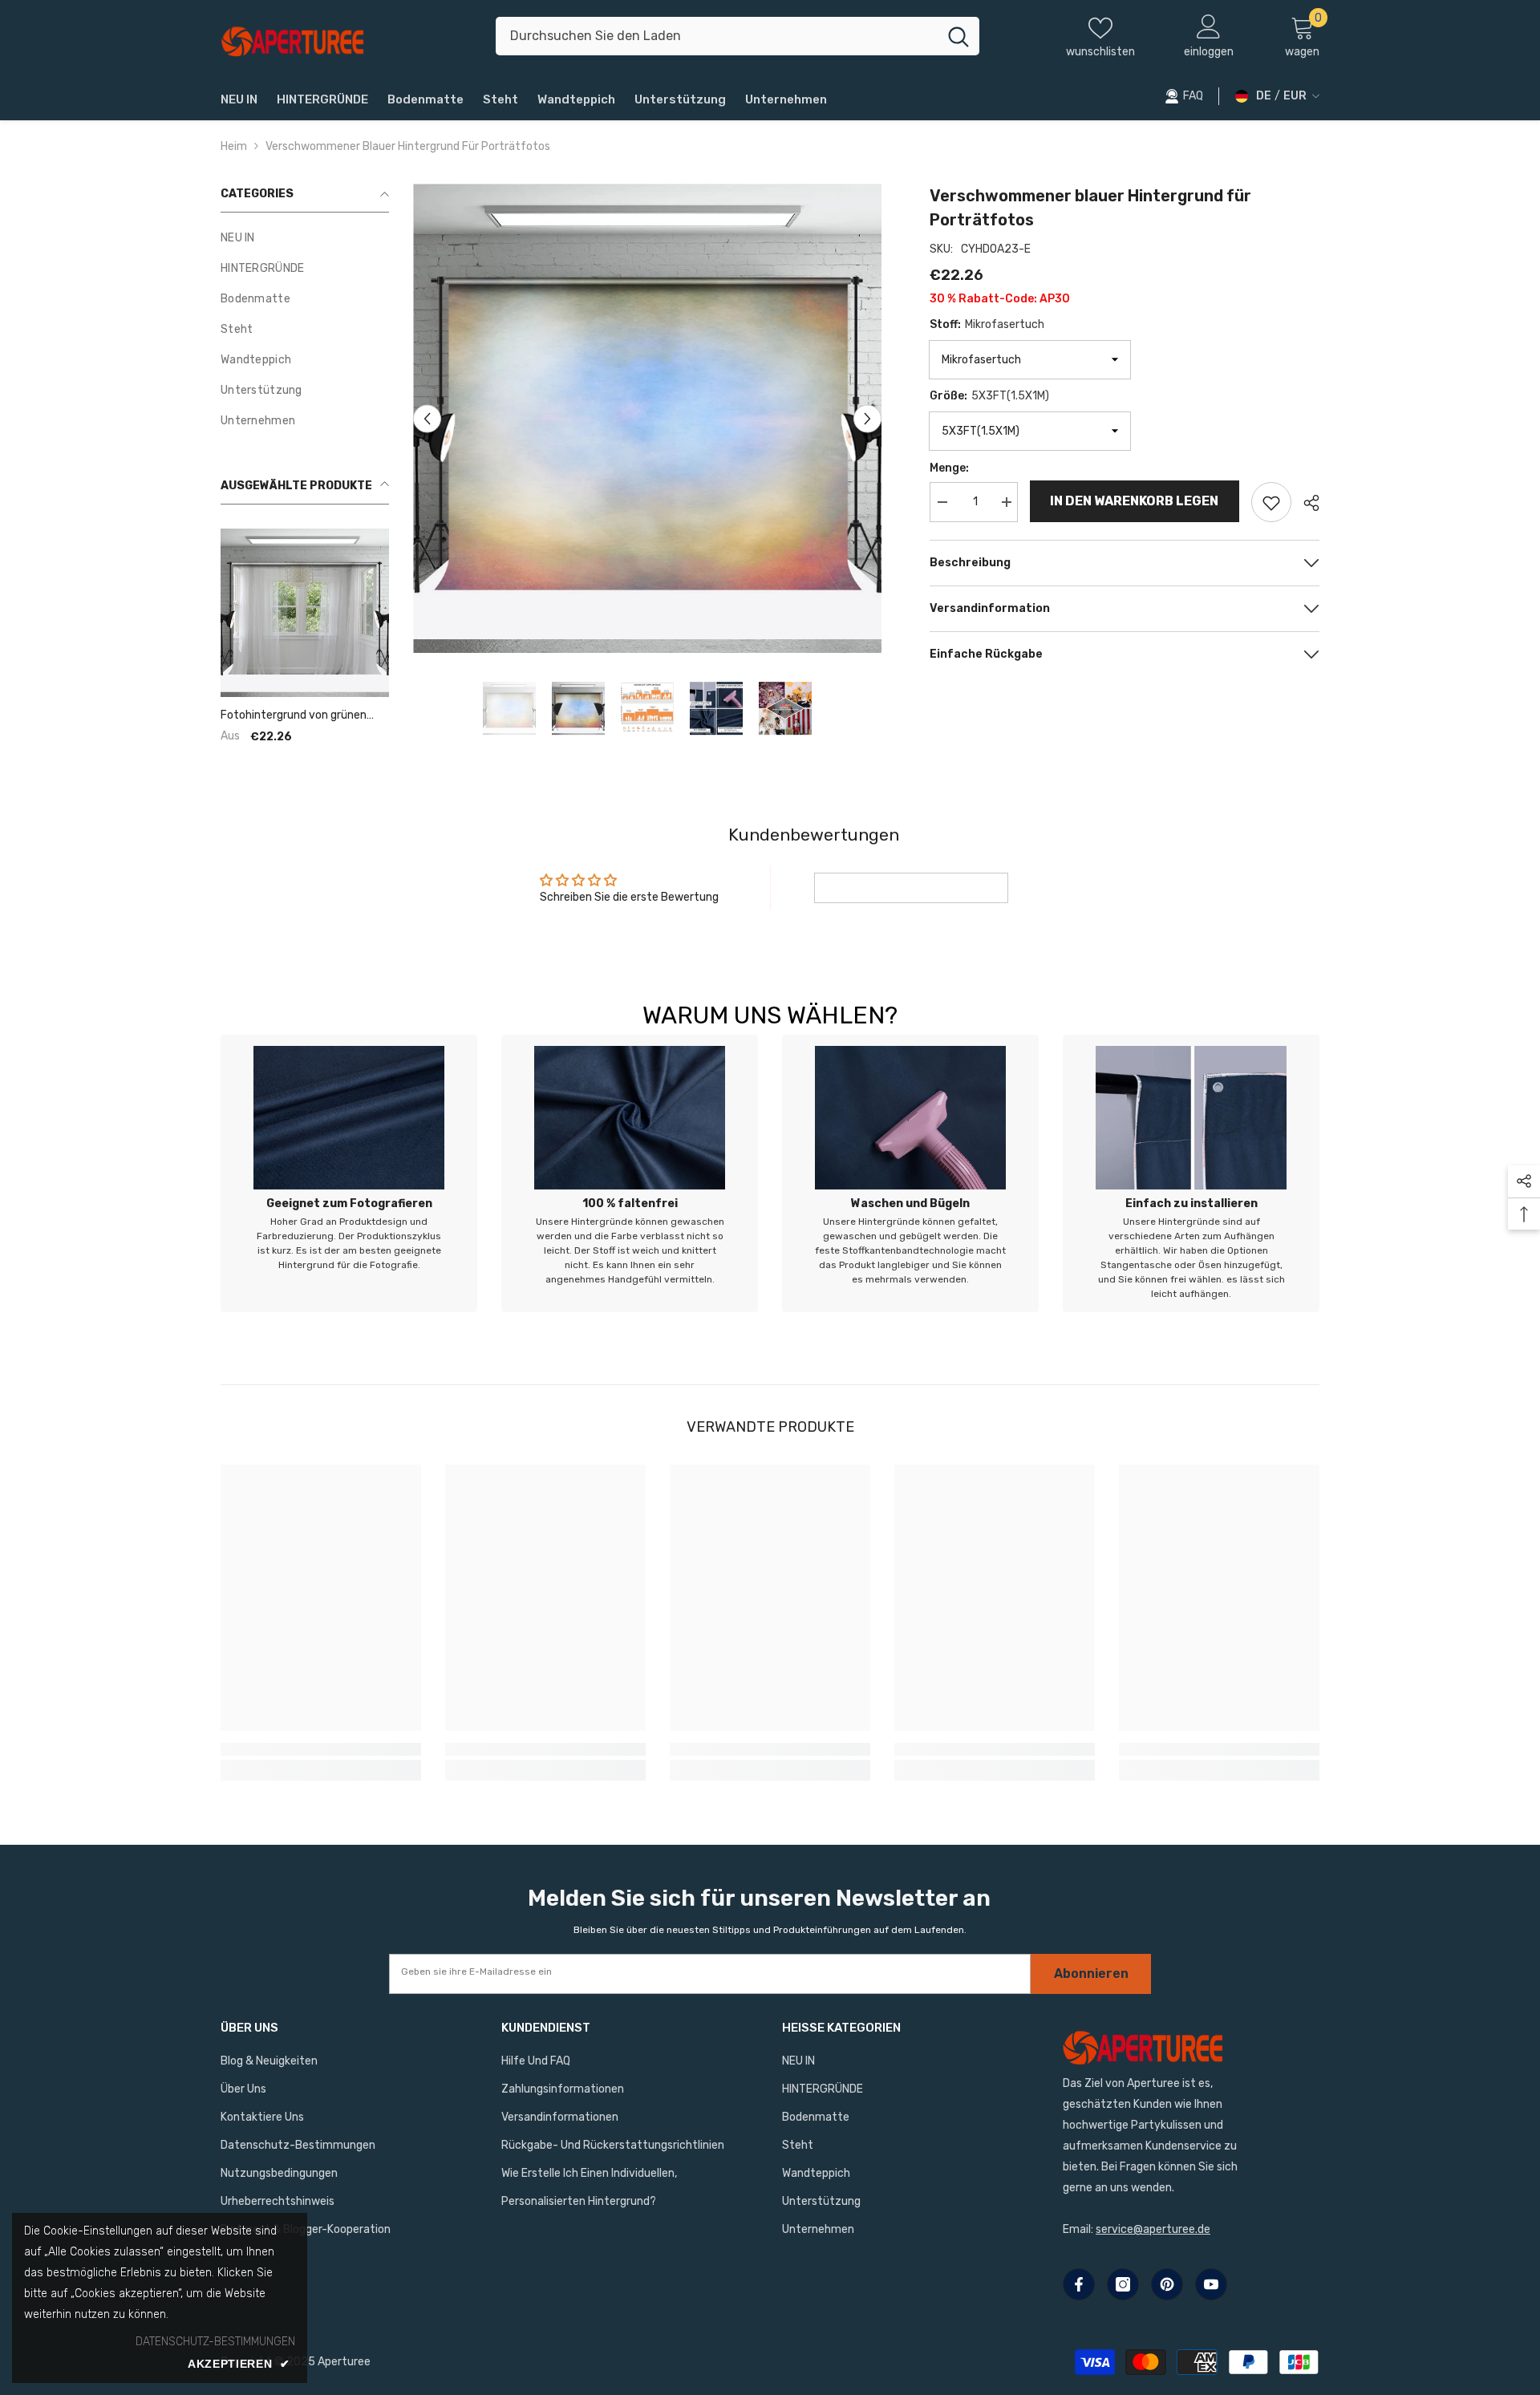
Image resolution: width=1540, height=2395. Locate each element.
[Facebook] (1079, 2284)
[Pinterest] (1167, 2284)
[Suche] (738, 36)
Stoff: (987, 324)
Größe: (989, 396)
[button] (427, 418)
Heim (234, 146)
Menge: (949, 468)
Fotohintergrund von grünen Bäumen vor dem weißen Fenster (294, 715)
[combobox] (717, 36)
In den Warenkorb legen (1135, 501)
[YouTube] (1211, 2284)
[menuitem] (305, 238)
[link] (349, 1173)
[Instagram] (1123, 2284)
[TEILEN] (1305, 503)
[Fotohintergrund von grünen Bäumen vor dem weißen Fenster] (305, 613)
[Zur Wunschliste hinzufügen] (1271, 502)
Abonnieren (1091, 1974)
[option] (648, 418)
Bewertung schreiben (911, 887)
